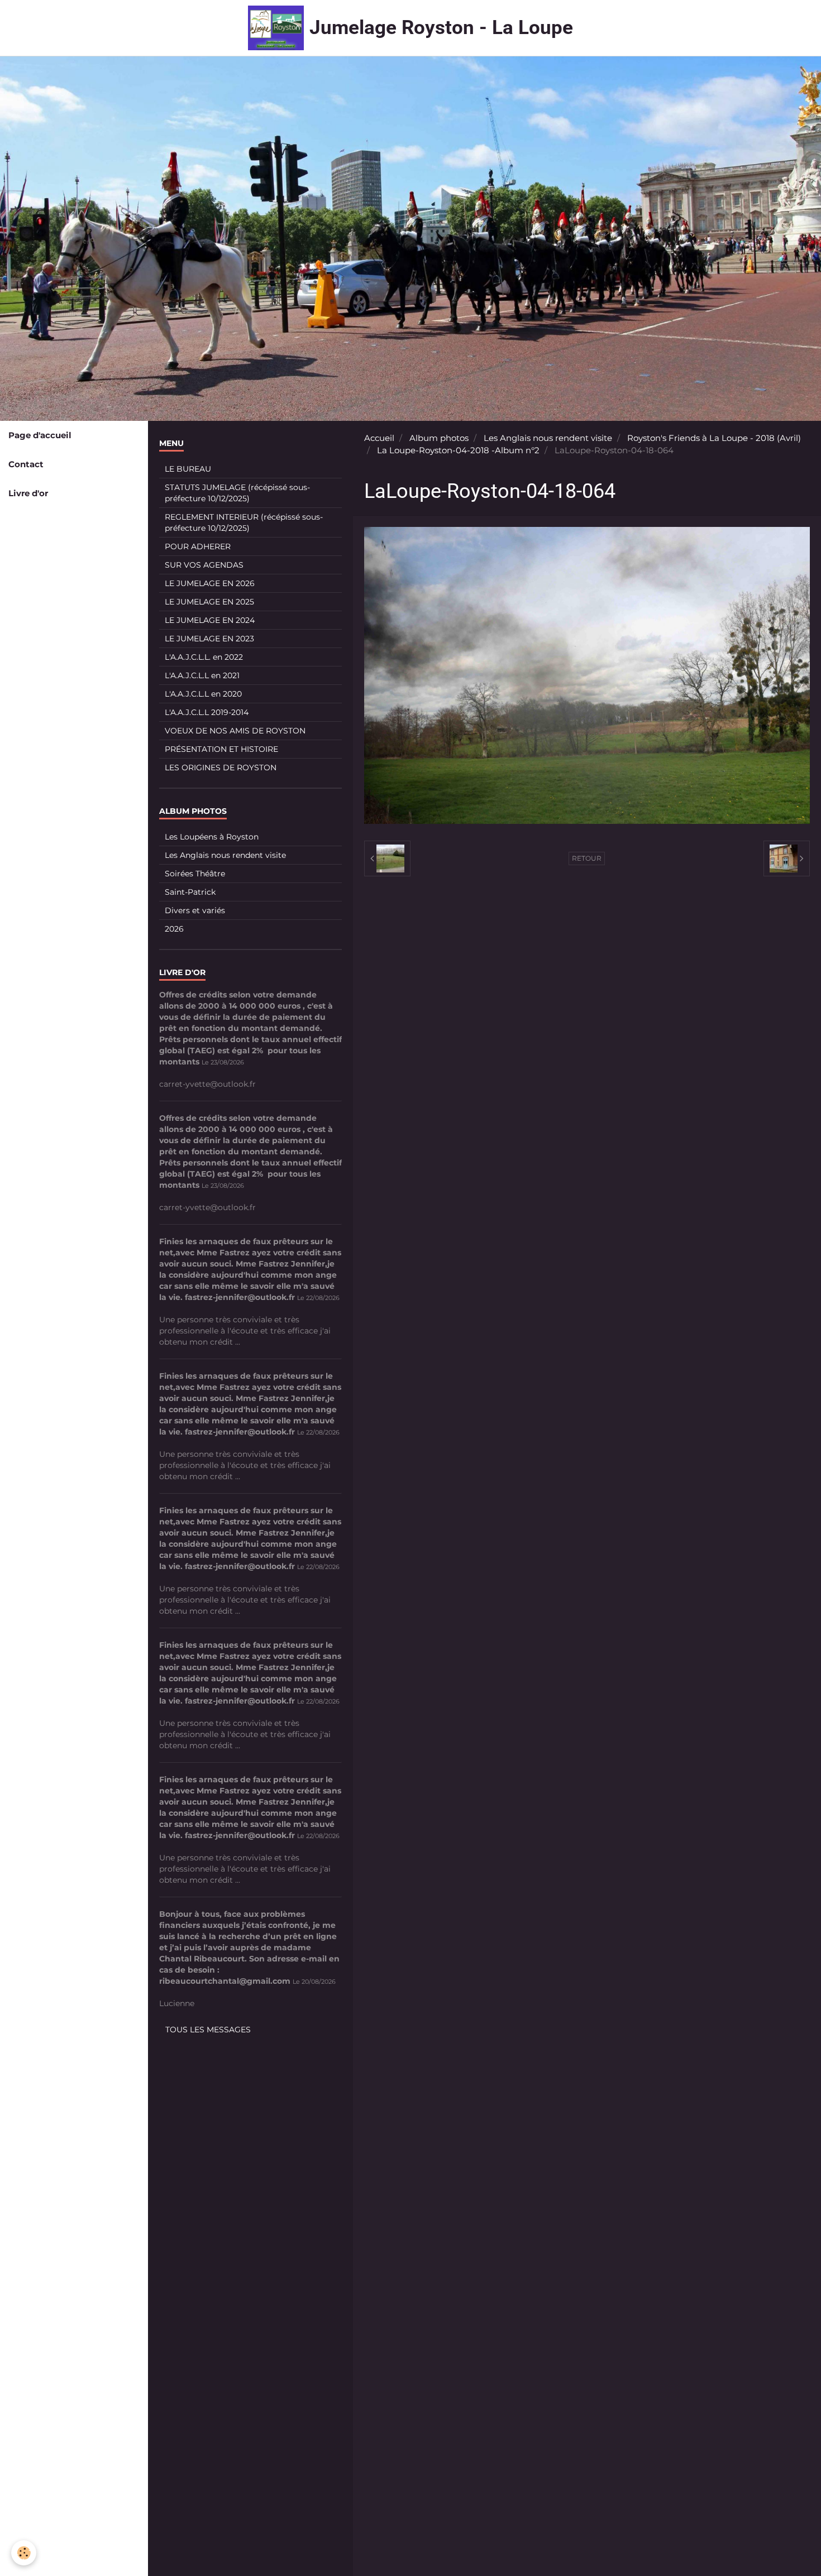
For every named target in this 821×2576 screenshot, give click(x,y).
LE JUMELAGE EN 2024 (210, 620)
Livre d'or (28, 493)
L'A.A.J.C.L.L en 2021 (202, 675)
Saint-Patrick (190, 892)
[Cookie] (24, 2553)
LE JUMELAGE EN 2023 (209, 639)
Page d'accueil (40, 435)
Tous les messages (208, 2030)
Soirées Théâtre (195, 874)
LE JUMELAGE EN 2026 (210, 583)
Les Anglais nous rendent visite (548, 438)
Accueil (379, 438)
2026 (174, 929)
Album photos (439, 438)
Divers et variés (195, 910)
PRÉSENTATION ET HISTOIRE (221, 749)
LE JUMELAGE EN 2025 (209, 602)
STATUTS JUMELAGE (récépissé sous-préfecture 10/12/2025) (237, 493)
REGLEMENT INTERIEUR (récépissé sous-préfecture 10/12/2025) (244, 522)
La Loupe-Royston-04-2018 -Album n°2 (458, 450)
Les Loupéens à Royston (212, 837)
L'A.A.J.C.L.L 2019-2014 (207, 712)
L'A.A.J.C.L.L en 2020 (203, 694)
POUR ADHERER (198, 546)
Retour (587, 858)
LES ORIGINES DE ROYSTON (221, 767)
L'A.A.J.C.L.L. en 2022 (204, 657)
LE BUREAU (188, 469)
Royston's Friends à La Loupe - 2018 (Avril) (714, 438)
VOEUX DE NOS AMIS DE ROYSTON (235, 731)
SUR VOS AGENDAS (204, 565)
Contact (26, 464)
